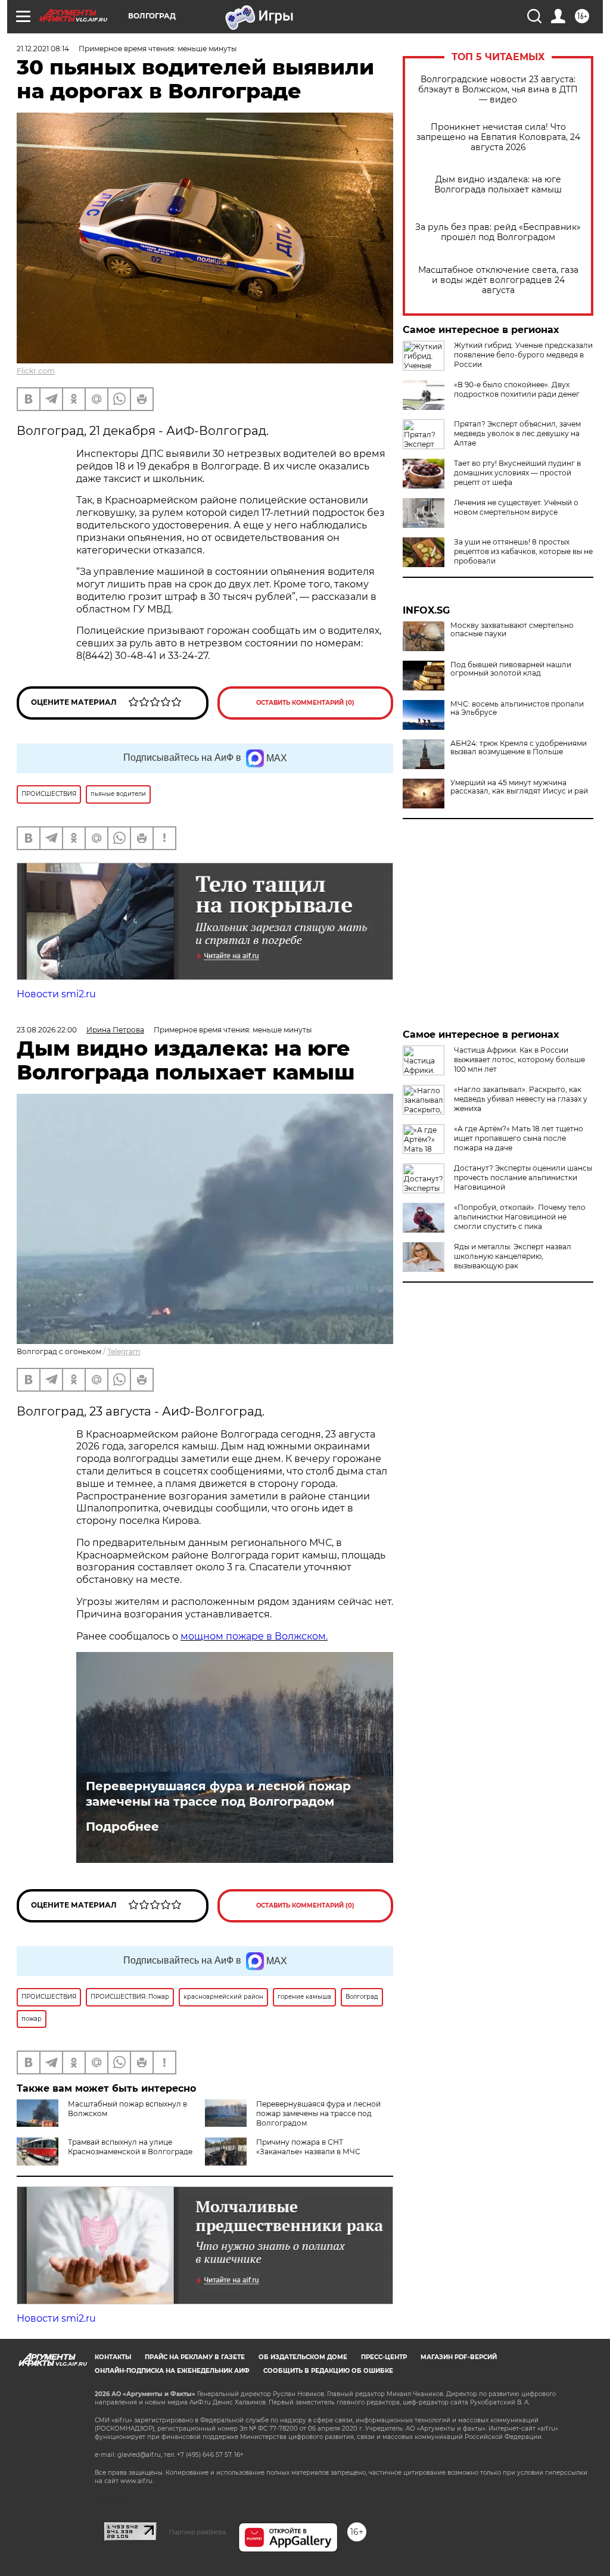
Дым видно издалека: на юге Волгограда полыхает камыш (498, 185)
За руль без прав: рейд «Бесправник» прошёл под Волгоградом (498, 232)
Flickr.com (36, 371)
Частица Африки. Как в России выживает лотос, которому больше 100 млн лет (519, 1060)
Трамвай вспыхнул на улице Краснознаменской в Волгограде (130, 2147)
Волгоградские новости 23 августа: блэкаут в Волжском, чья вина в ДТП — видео (498, 90)
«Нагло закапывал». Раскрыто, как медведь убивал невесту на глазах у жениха (521, 1099)
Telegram (124, 1351)
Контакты (113, 2357)
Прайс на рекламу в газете (195, 2357)
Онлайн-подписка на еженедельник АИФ (172, 2371)
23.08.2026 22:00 (47, 1030)
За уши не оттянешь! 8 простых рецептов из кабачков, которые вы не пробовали (523, 551)
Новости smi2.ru (56, 994)
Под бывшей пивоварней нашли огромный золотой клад (511, 669)
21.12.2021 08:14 (43, 49)
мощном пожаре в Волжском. (254, 1636)
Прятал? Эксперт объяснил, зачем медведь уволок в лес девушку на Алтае (517, 433)
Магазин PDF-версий (459, 2357)
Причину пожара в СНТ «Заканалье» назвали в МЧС (308, 2147)
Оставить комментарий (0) (305, 703)
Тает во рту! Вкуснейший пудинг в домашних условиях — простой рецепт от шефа (517, 473)
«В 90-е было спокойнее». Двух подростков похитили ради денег (517, 389)
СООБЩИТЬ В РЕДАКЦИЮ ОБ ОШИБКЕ (328, 2371)
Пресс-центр (384, 2357)
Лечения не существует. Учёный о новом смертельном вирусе (516, 507)
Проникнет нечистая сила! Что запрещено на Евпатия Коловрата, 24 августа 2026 (498, 137)
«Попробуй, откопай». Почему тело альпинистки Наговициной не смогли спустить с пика (520, 1217)
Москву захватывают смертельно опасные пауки (512, 630)
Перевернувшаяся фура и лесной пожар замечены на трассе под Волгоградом (218, 1794)
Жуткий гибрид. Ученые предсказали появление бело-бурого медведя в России (523, 355)
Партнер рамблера (197, 2532)
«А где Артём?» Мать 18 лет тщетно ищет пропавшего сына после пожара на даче (519, 1138)
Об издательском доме (303, 2357)
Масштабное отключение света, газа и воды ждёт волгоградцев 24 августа (498, 280)
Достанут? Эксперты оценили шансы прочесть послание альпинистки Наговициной (523, 1177)
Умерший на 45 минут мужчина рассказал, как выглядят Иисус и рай (519, 787)
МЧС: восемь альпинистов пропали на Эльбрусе (517, 708)
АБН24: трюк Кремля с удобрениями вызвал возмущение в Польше (519, 748)
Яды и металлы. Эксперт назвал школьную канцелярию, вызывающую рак (513, 1256)
